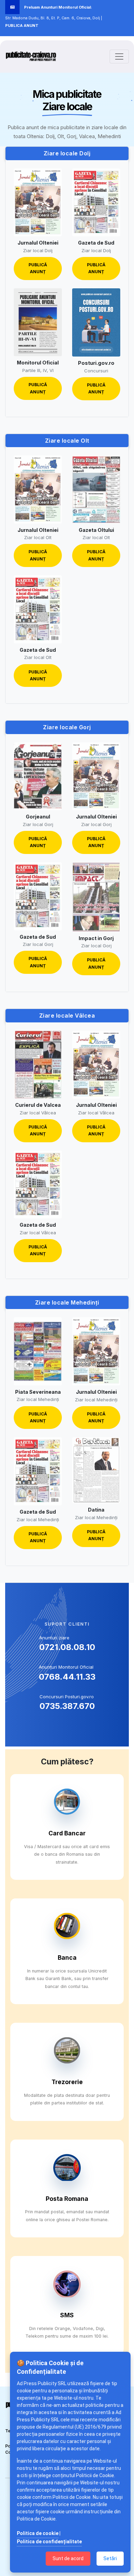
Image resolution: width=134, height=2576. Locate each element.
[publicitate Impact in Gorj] (96, 897)
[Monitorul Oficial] (38, 322)
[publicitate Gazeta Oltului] (96, 490)
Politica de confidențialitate (49, 2542)
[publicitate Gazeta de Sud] (96, 203)
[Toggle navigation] (119, 56)
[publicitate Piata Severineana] (38, 1351)
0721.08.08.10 (67, 1647)
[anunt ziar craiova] (31, 56)
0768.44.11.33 (67, 1677)
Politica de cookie (38, 2533)
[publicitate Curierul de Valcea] (38, 1065)
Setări (110, 2558)
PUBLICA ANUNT (22, 25)
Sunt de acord (68, 2558)
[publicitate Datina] (96, 1470)
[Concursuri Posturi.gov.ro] (96, 322)
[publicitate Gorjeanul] (38, 776)
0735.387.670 (67, 1706)
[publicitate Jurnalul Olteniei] (38, 203)
